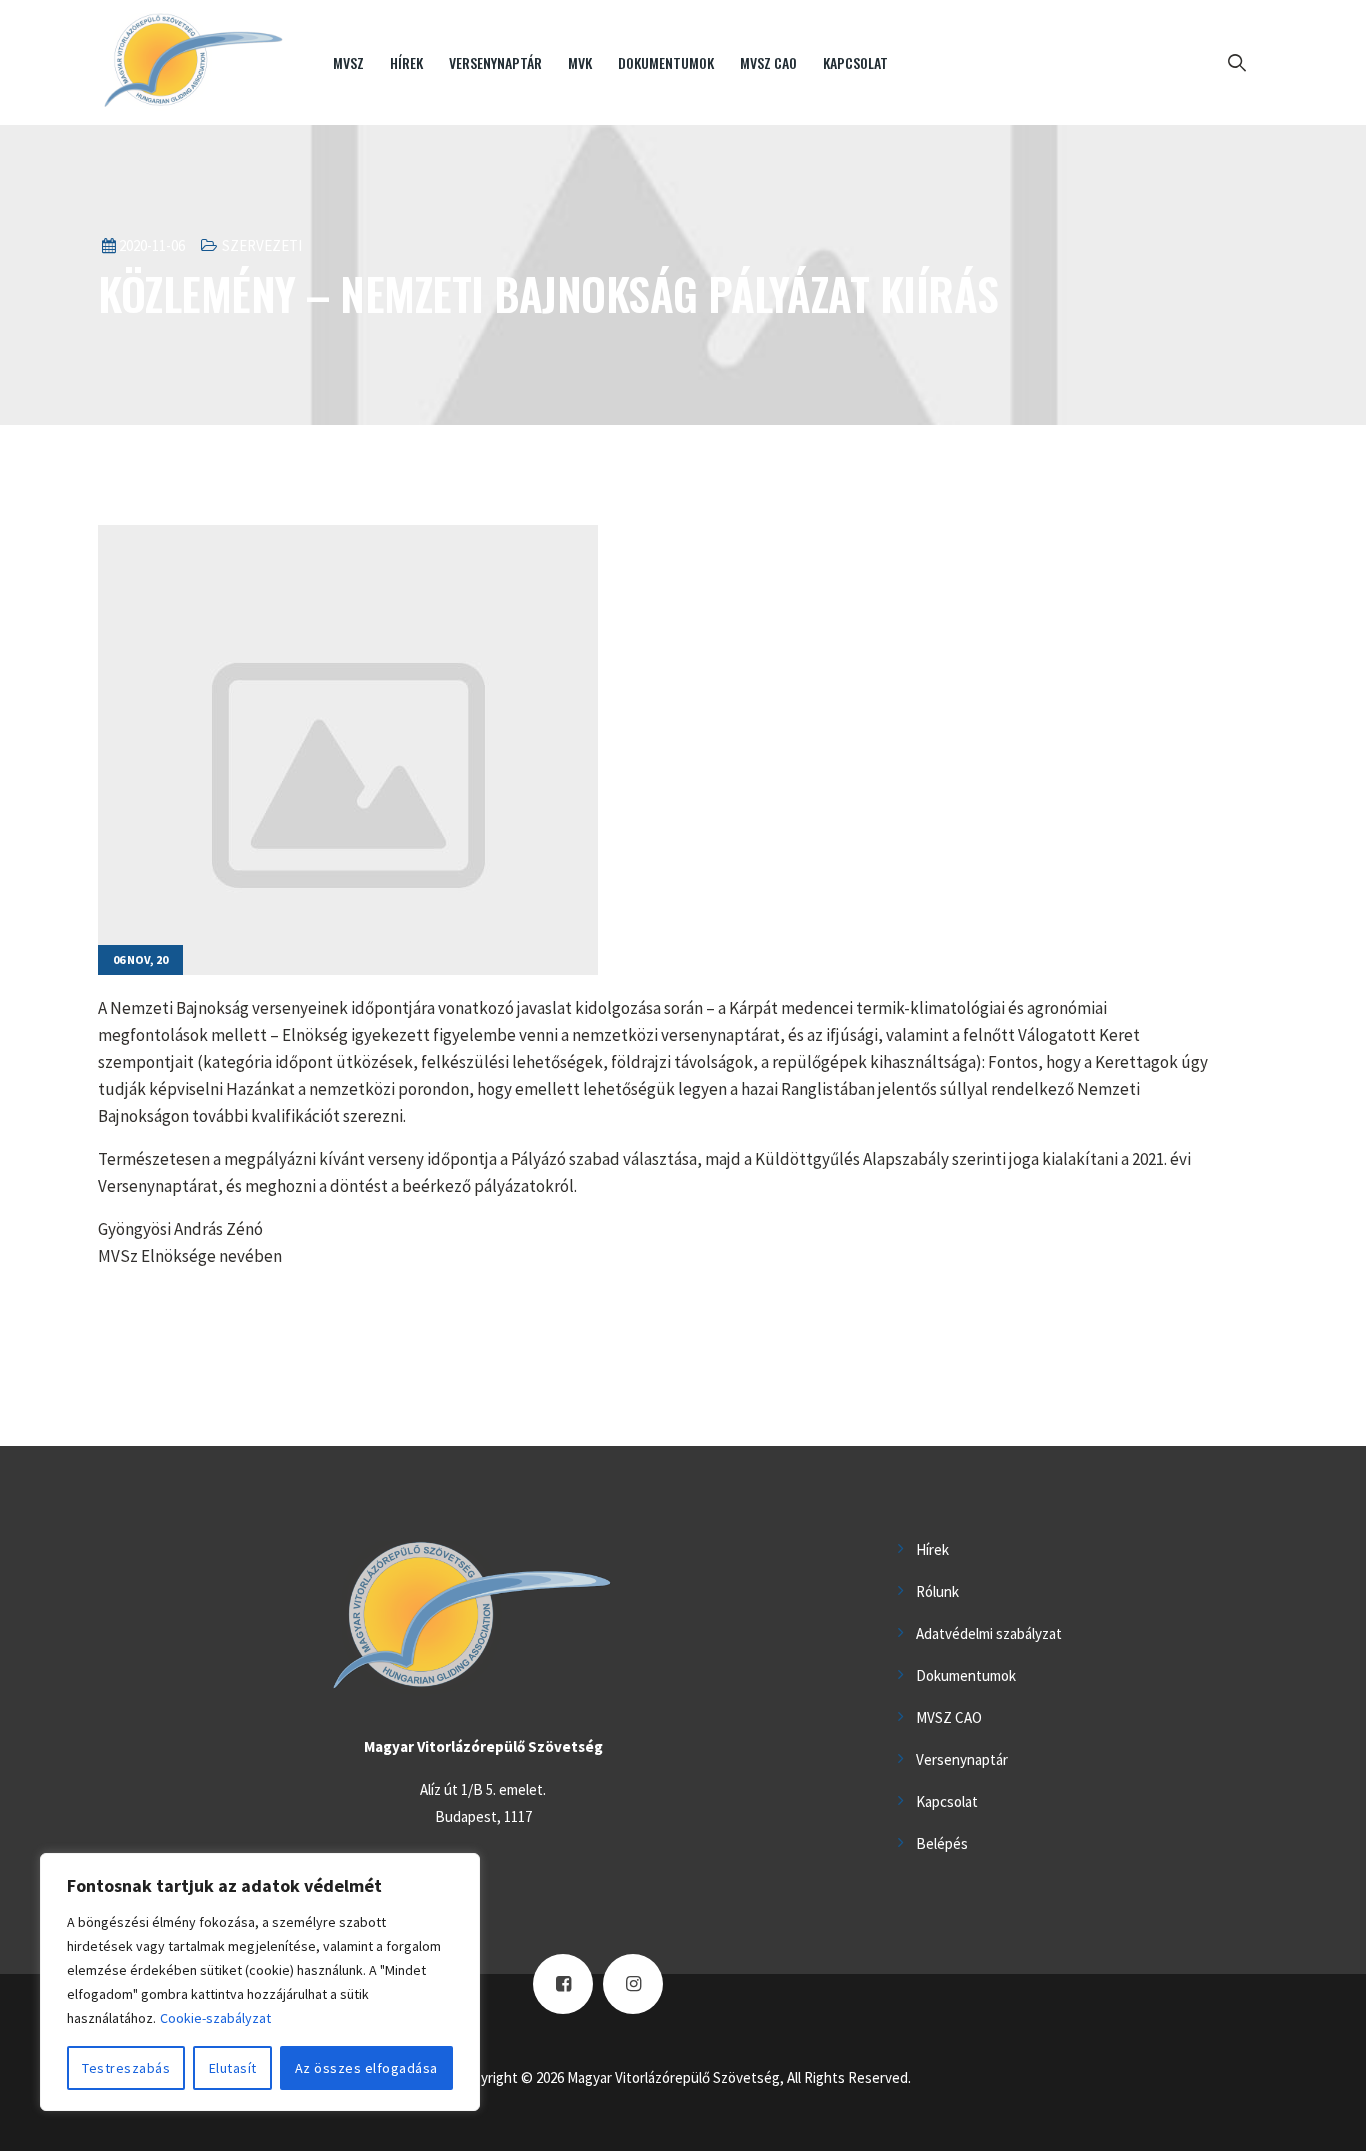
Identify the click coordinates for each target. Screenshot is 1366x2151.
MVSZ (348, 62)
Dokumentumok (666, 62)
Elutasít (233, 2068)
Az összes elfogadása (366, 2068)
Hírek (406, 62)
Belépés (942, 1843)
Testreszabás (126, 2068)
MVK (580, 62)
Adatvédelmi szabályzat (989, 1633)
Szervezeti (262, 245)
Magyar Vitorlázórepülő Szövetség (673, 2077)
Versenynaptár (495, 62)
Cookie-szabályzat (215, 2018)
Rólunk (937, 1591)
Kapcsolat (855, 62)
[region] (260, 1982)
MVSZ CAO (768, 62)
